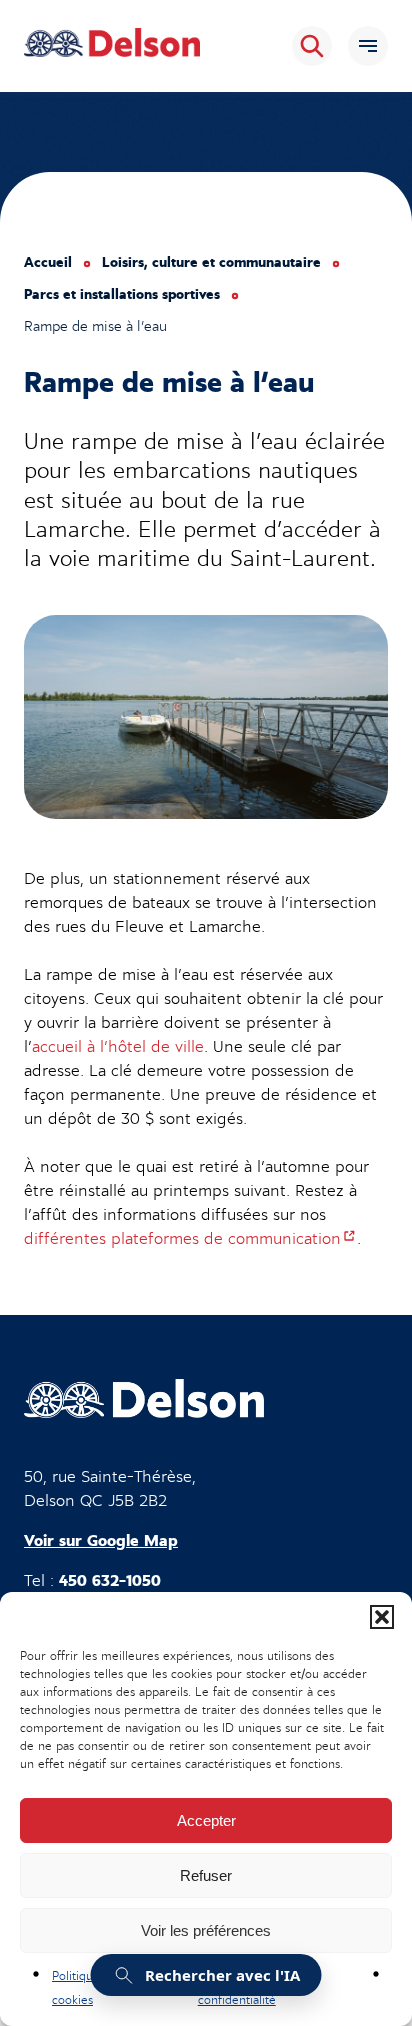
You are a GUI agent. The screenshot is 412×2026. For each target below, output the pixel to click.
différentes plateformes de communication (190, 1239)
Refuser (206, 1875)
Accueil (48, 263)
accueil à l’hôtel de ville (118, 1047)
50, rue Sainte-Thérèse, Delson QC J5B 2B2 (110, 1489)
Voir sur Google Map (101, 1541)
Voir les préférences (206, 1930)
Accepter (206, 1820)
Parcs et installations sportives (122, 295)
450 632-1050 (110, 1581)
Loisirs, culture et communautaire (211, 263)
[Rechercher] (312, 46)
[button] (382, 1617)
